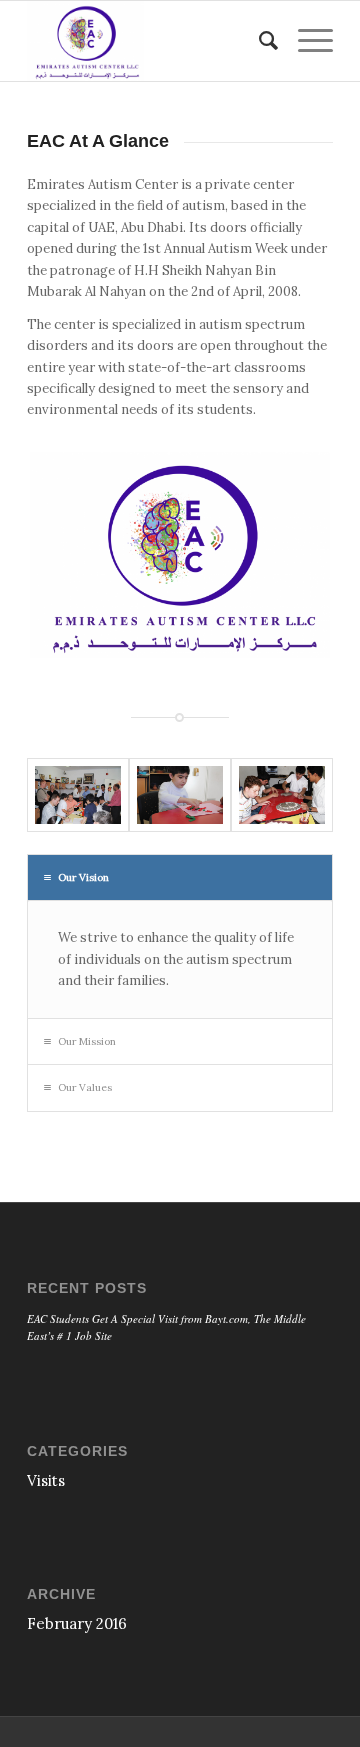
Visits (46, 1480)
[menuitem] (258, 41)
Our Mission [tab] (87, 1041)
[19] (282, 795)
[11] (180, 795)
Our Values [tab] (85, 1087)
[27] (78, 795)
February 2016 (77, 1623)
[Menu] (305, 41)
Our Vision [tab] (83, 877)
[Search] (258, 41)
